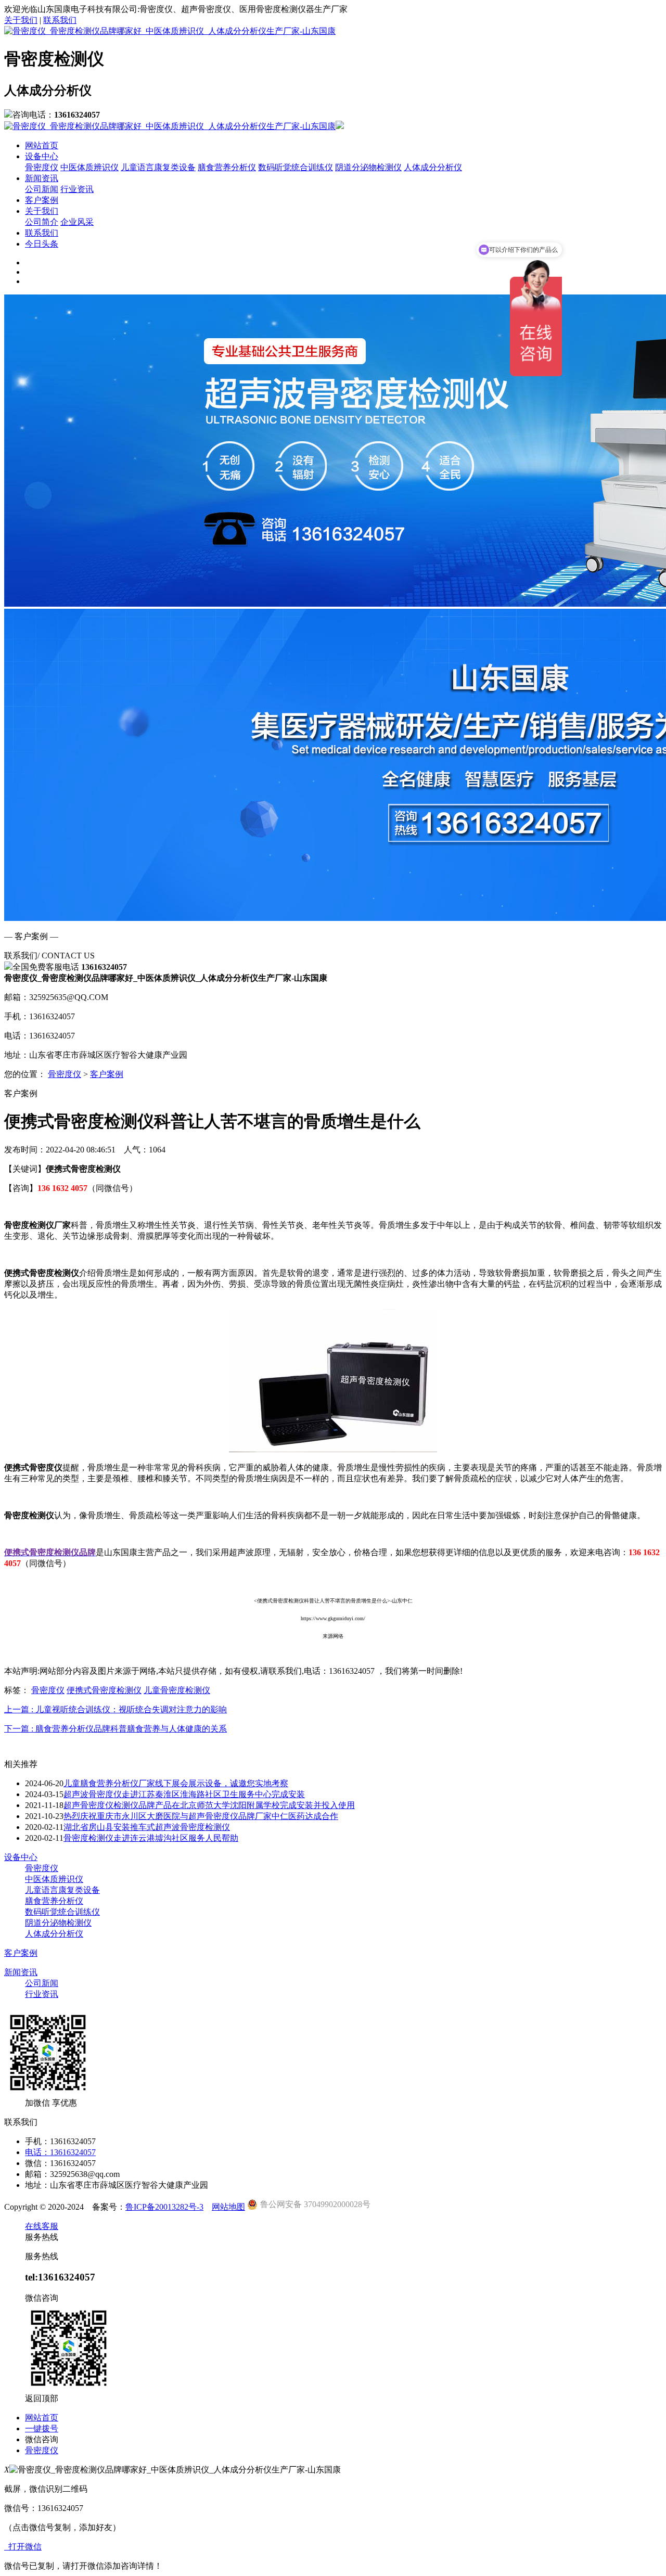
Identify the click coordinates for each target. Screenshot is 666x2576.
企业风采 (77, 222)
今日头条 (42, 244)
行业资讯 (77, 189)
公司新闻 (42, 189)
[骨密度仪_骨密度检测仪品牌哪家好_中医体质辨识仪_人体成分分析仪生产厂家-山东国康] (170, 31)
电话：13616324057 (60, 2152)
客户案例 (42, 200)
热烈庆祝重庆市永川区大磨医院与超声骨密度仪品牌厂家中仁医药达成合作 (201, 1816)
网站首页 (42, 145)
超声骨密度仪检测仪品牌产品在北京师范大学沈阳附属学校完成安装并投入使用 (209, 1805)
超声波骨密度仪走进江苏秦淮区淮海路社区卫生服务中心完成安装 (184, 1794)
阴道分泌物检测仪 (368, 167)
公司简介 (42, 222)
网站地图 (228, 2207)
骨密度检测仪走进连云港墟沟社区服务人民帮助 (151, 1838)
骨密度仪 (42, 167)
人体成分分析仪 (433, 167)
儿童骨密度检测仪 (177, 1690)
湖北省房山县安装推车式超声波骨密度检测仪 (147, 1827)
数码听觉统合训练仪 (296, 167)
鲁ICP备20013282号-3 (164, 2207)
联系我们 (60, 20)
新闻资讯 (42, 178)
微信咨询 (42, 2439)
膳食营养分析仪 (227, 167)
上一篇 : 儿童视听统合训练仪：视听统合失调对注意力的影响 (116, 1709)
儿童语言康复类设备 (158, 167)
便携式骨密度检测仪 (104, 1690)
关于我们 (21, 20)
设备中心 (42, 156)
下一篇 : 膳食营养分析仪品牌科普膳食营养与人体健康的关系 (116, 1729)
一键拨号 (42, 2428)
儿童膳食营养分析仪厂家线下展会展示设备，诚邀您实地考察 (176, 1783)
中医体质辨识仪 (89, 167)
